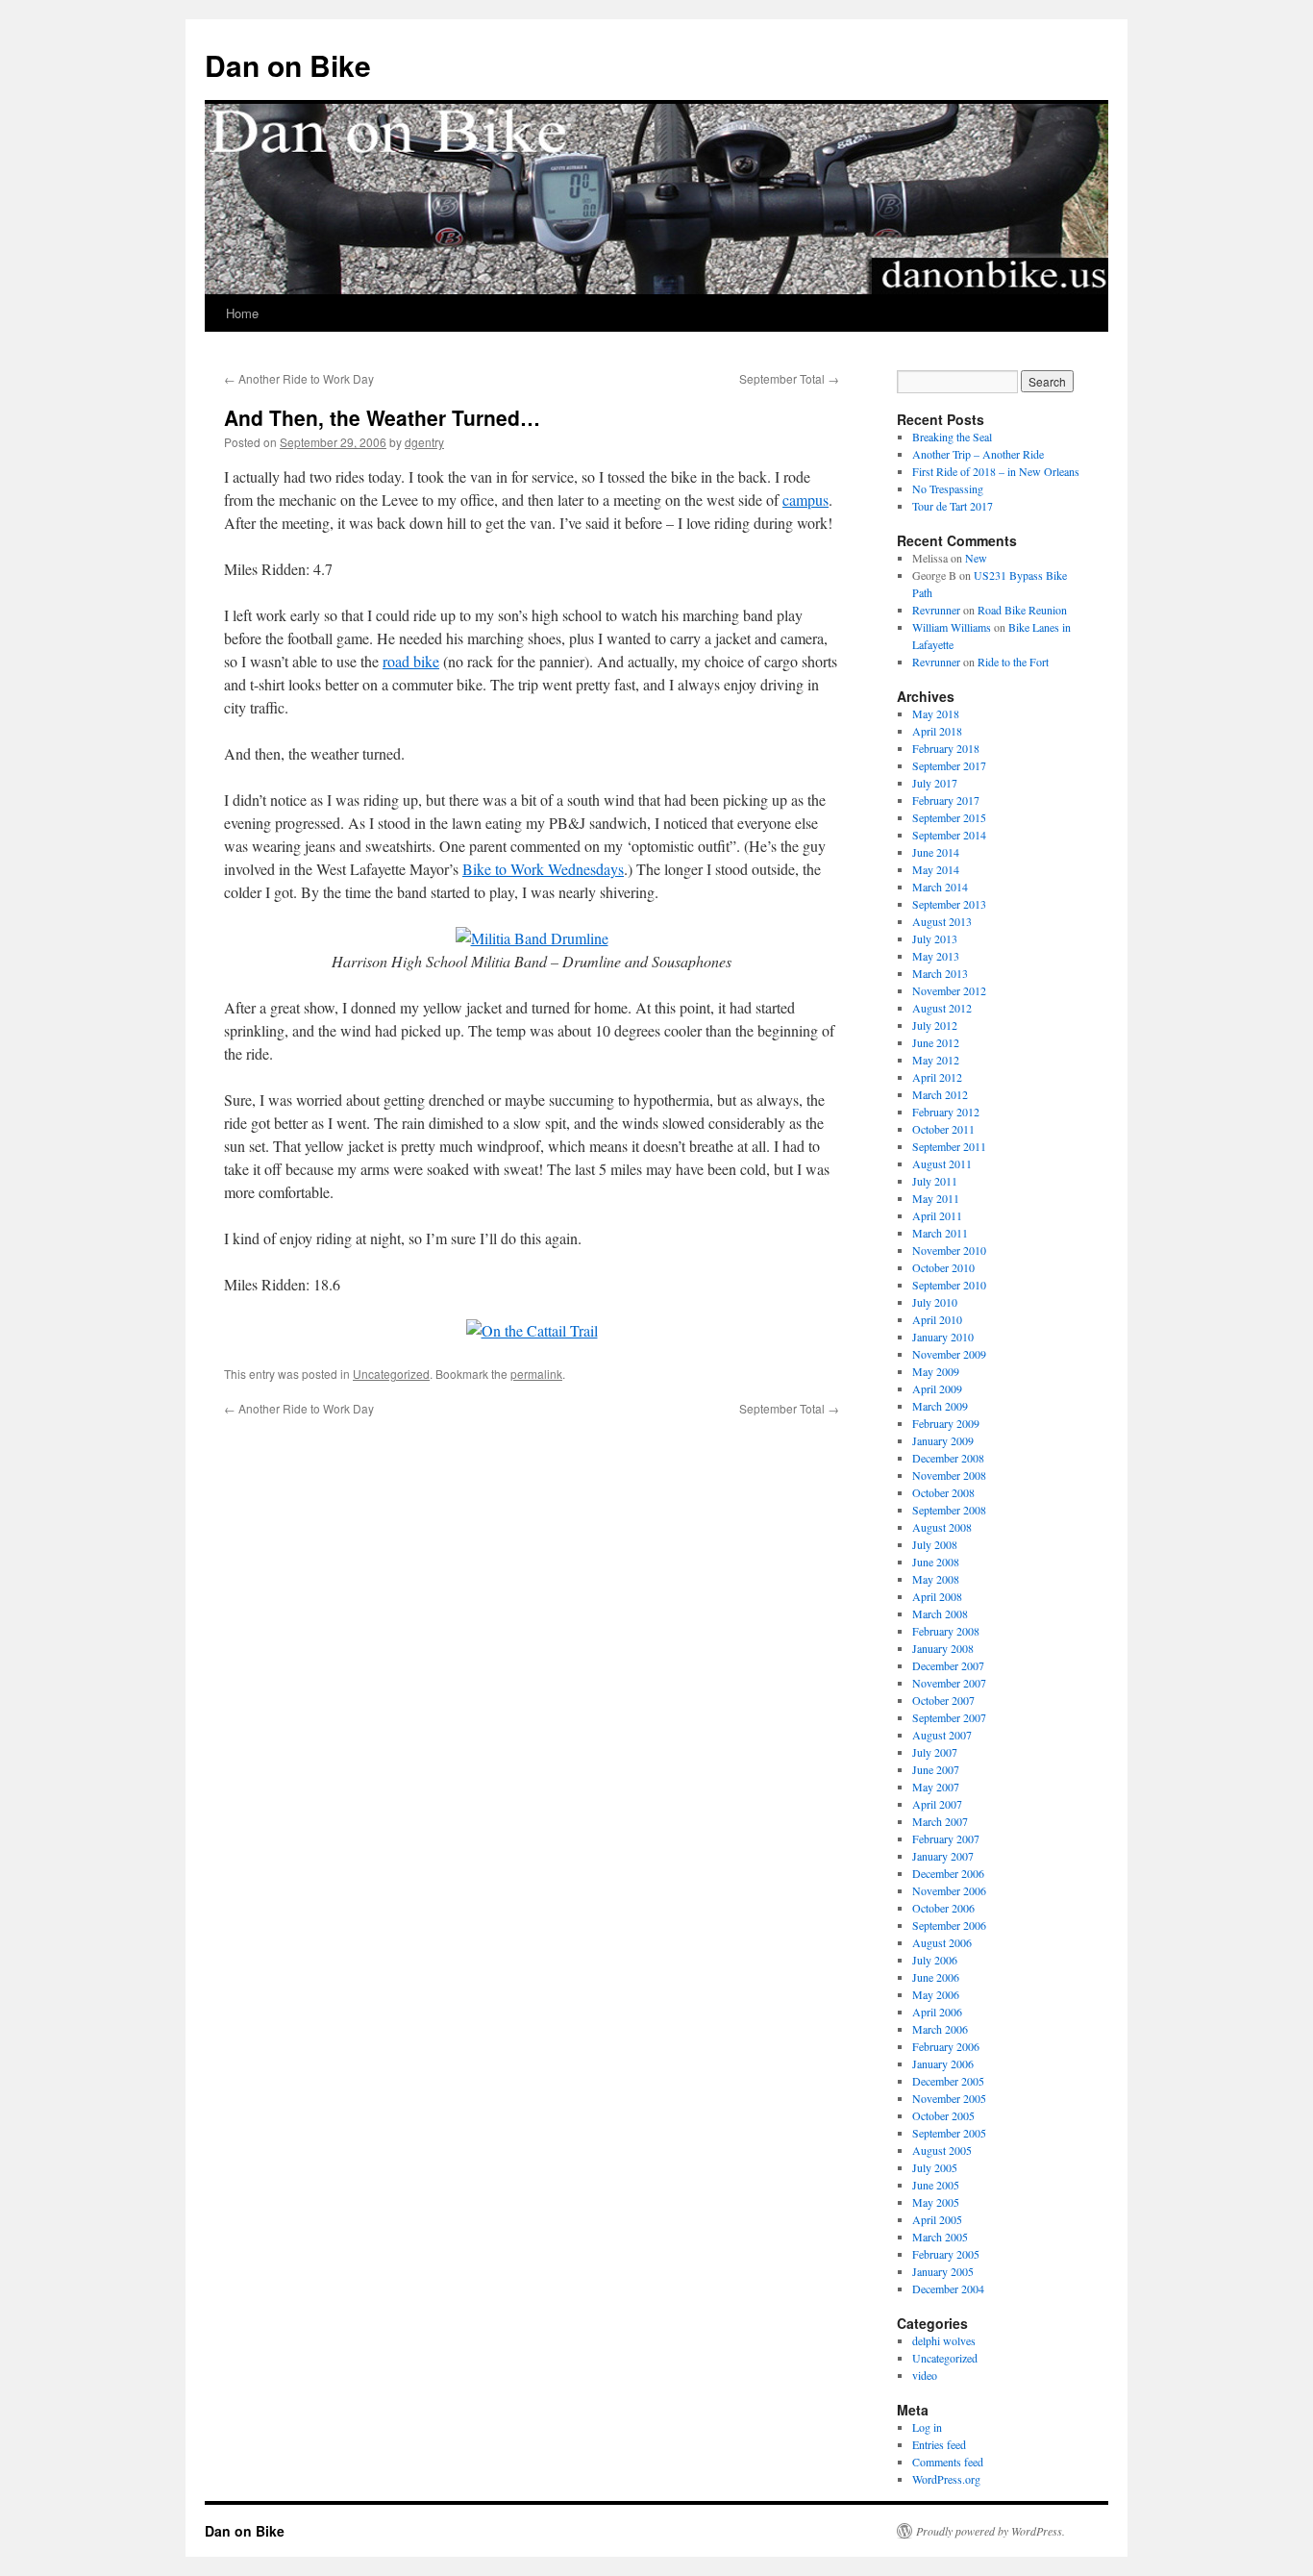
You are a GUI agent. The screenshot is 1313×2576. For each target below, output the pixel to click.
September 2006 (949, 1925)
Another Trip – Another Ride (978, 454)
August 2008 (942, 1527)
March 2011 (940, 1233)
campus (805, 500)
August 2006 (942, 1942)
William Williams (952, 627)
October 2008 (943, 1492)
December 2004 (948, 2288)
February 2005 (946, 2254)
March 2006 (940, 2029)
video (925, 2375)
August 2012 (942, 1008)
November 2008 (949, 1475)
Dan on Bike (288, 65)
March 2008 (940, 1613)
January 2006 (943, 2063)
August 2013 (942, 921)
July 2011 (935, 1181)
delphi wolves (944, 2340)
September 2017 (949, 765)
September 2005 (949, 2133)
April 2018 (937, 731)
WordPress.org (946, 2479)
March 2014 (940, 887)
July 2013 (935, 938)
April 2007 (937, 1804)
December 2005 (948, 2081)
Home (242, 313)
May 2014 (936, 869)
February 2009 (946, 1423)
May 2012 (936, 1060)
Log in (927, 2427)
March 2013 (940, 973)
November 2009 (949, 1354)
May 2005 (936, 2202)
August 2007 (942, 1735)
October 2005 (943, 2115)
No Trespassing (948, 488)
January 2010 (943, 1337)
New (976, 558)
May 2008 (936, 1579)
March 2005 (940, 2237)
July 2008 (935, 1544)
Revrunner (936, 610)
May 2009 (936, 1371)
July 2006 (935, 1960)
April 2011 (937, 1215)
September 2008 (949, 1510)
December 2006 (948, 1873)
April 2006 (937, 2012)
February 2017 (946, 800)
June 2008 (936, 1562)
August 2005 (942, 2150)
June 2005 (936, 2185)
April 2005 (937, 2219)
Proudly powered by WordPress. (991, 2531)
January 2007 (943, 1856)
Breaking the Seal (952, 437)
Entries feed (939, 2444)
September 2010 (949, 1285)
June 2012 (936, 1042)
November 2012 (949, 990)
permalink (536, 1374)
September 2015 (949, 817)
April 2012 (937, 1077)
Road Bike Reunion (1022, 610)
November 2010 (949, 1250)
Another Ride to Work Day (299, 378)
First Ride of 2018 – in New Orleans (996, 471)
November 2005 (949, 2098)
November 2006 (949, 1890)
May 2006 (936, 1994)
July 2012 (935, 1025)
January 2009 (943, 1440)
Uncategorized (391, 1374)
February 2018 (946, 748)
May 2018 (936, 713)
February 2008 (946, 1631)
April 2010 (937, 1319)
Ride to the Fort (1013, 662)
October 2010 (943, 1267)
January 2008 (943, 1648)
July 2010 (935, 1302)
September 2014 (949, 835)
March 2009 (940, 1406)
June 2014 (936, 852)
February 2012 (946, 1112)
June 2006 (936, 1977)
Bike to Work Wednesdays (543, 869)
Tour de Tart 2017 (953, 506)
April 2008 (937, 1596)
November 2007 (949, 1683)
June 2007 (936, 1769)
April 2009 (937, 1388)
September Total (789, 378)
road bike (411, 661)
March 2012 (940, 1094)
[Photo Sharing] (532, 938)
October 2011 (943, 1129)
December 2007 (948, 1665)
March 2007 (940, 1821)
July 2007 (935, 1752)
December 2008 (948, 1458)
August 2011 (942, 1163)
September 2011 (949, 1146)
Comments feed (948, 2462)
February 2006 (946, 2046)
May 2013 (936, 956)
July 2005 (935, 2167)
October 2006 (943, 1908)
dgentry (424, 442)
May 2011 (936, 1198)
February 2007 (946, 1838)
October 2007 (943, 1700)
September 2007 (949, 1717)
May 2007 (936, 1787)
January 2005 (943, 2271)
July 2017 (935, 783)
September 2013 (949, 904)
